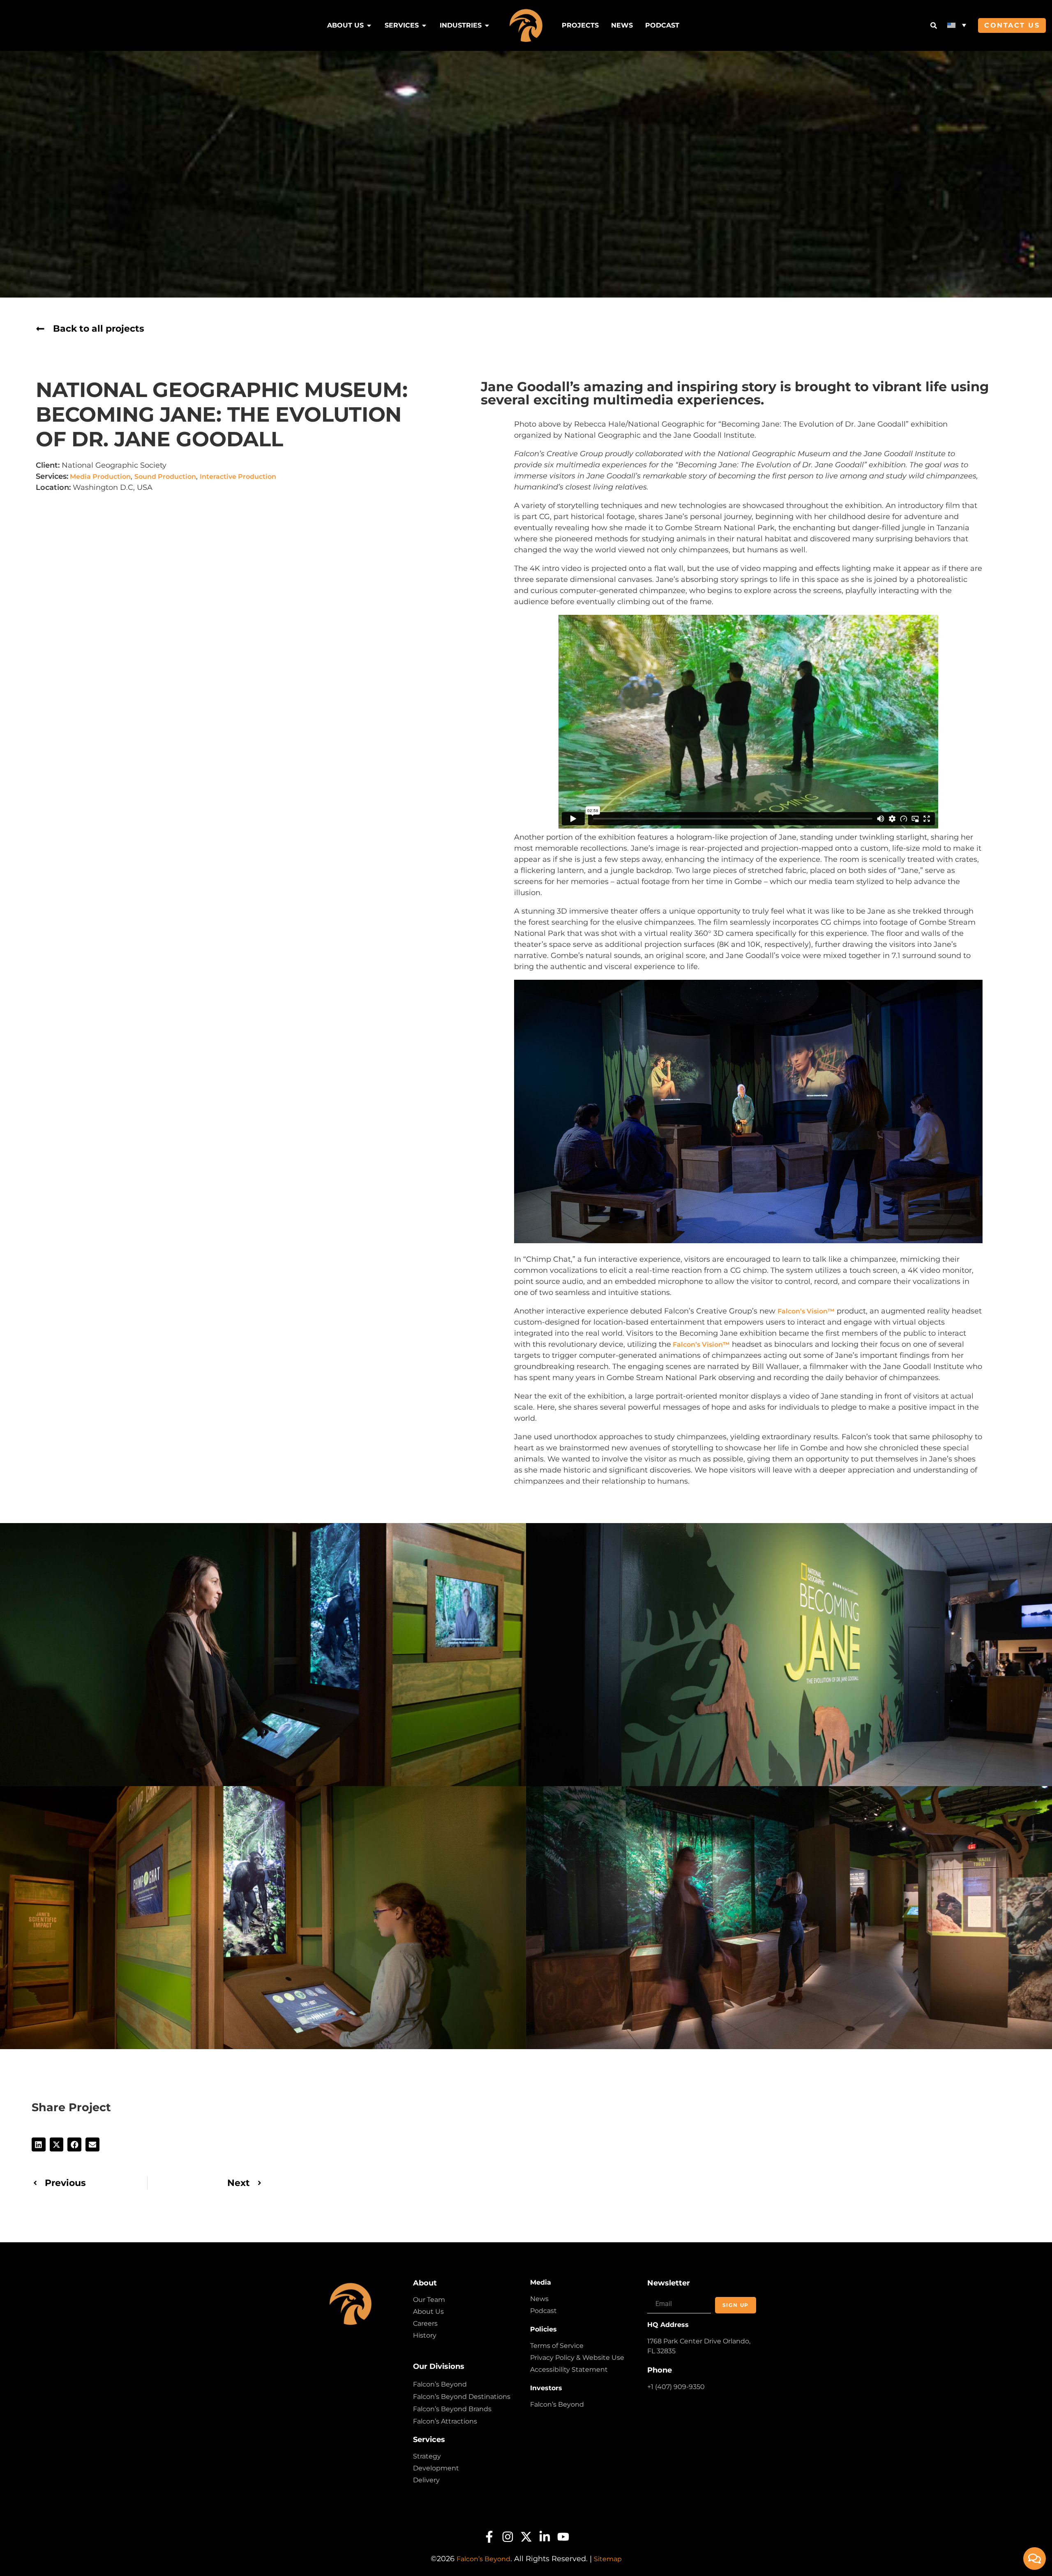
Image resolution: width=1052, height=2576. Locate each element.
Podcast (543, 2311)
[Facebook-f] (489, 2537)
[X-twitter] (526, 2537)
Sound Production (165, 477)
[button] (957, 25)
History (425, 2335)
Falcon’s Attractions (445, 2421)
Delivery (426, 2480)
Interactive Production (238, 477)
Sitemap (608, 2559)
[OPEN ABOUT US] (369, 25)
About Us (428, 2312)
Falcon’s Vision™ (806, 1311)
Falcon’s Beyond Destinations (462, 2397)
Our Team (429, 2300)
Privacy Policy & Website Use (577, 2358)
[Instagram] (508, 2537)
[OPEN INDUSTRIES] (487, 25)
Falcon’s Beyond (440, 2384)
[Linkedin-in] (545, 2537)
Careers (425, 2323)
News (539, 2299)
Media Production (99, 477)
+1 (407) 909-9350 (676, 2387)
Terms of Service (557, 2346)
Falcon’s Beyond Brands (452, 2409)
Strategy (427, 2456)
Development (436, 2468)
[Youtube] (563, 2537)
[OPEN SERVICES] (424, 25)
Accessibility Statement (569, 2369)
